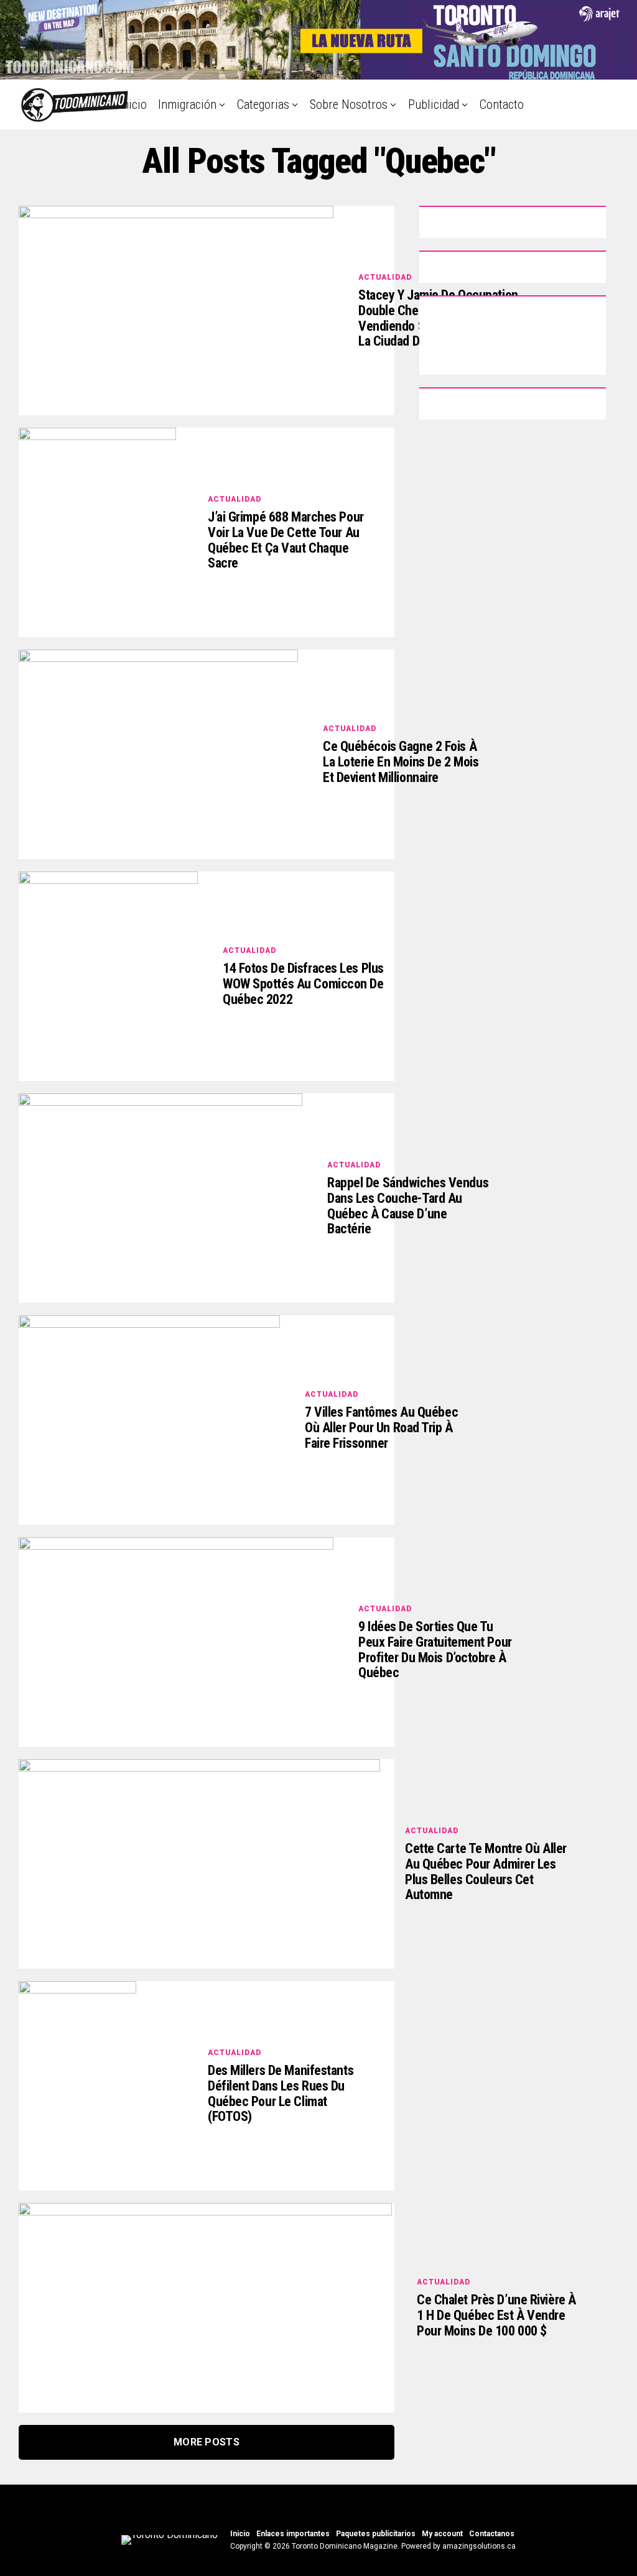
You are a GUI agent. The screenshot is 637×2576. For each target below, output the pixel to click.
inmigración (187, 104)
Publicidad (434, 104)
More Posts (207, 2442)
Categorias (263, 104)
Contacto (502, 104)
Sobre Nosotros (349, 104)
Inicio (133, 104)
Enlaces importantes (293, 2534)
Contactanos (492, 2534)
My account (442, 2534)
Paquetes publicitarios (376, 2534)
